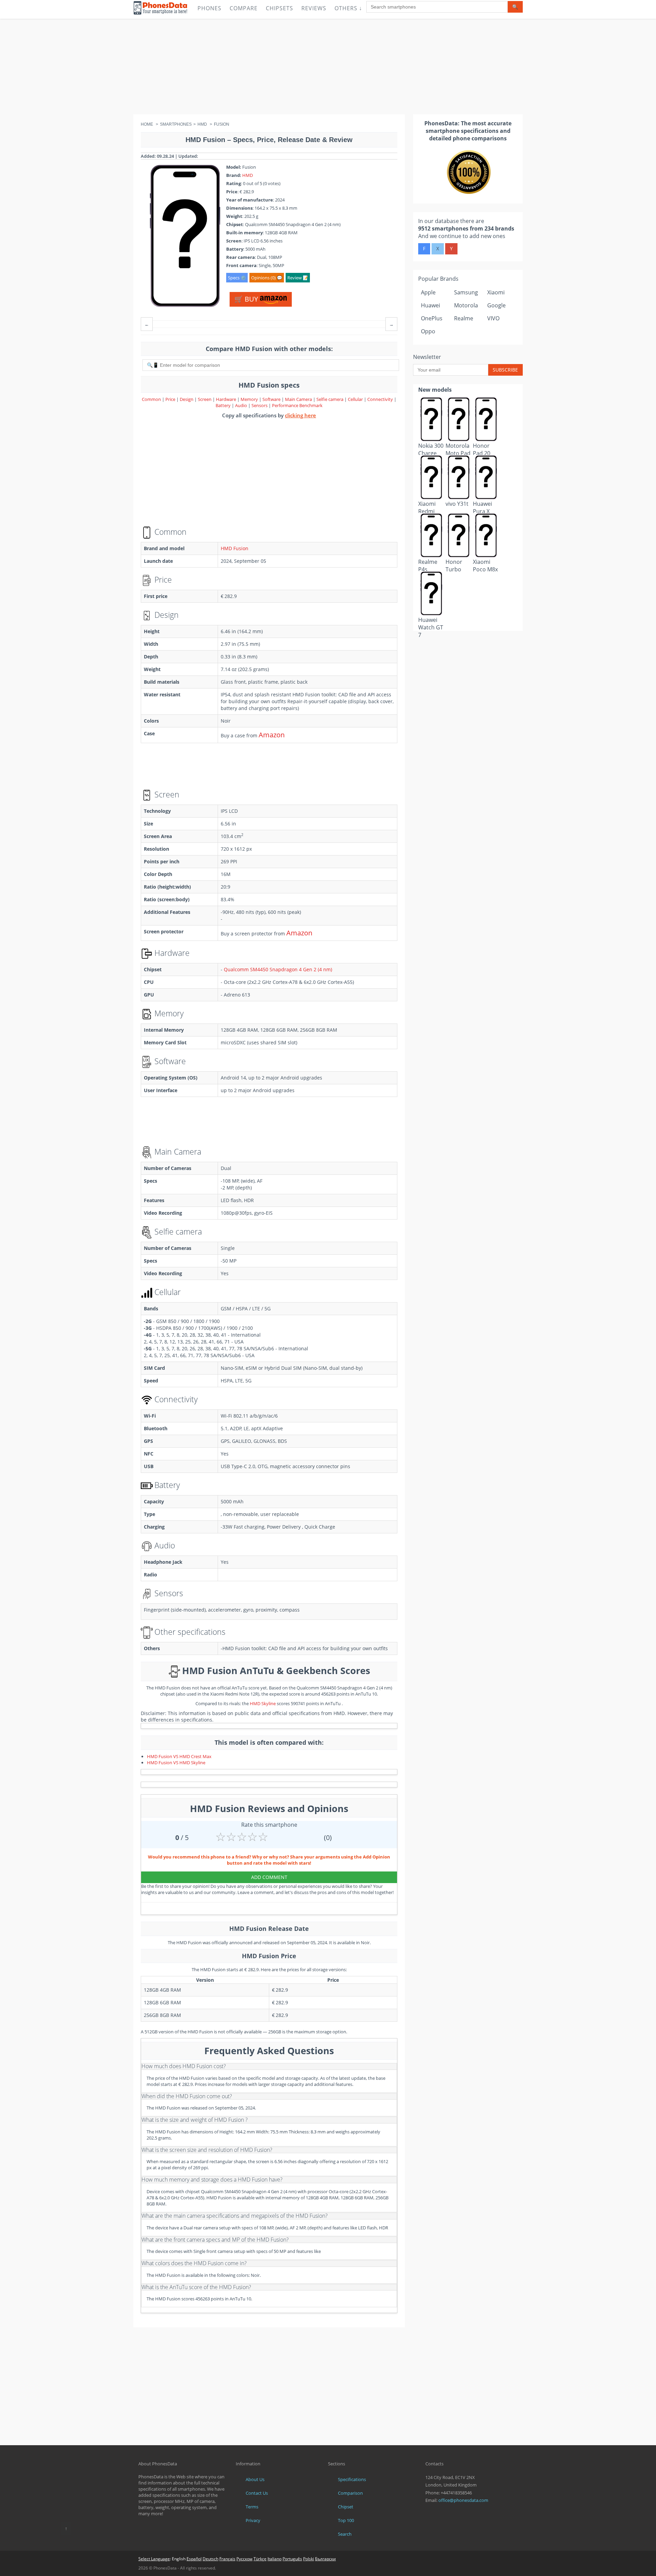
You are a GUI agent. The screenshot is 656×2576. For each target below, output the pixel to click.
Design (187, 399)
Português (292, 2559)
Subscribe (505, 370)
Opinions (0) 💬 (267, 278)
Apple (428, 292)
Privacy (253, 2520)
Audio (242, 405)
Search (345, 2534)
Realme (464, 318)
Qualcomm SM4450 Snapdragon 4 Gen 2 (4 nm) (278, 969)
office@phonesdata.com (463, 2500)
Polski (309, 2559)
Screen (205, 399)
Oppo (428, 331)
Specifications (352, 2479)
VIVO (493, 318)
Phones (209, 8)
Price (171, 399)
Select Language (154, 2559)
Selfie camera (330, 399)
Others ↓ (348, 8)
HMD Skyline (263, 1703)
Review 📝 (298, 278)
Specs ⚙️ (237, 278)
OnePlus (432, 318)
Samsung (466, 292)
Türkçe (260, 2559)
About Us (255, 2479)
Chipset (346, 2507)
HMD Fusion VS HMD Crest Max (179, 1756)
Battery (224, 405)
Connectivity (381, 399)
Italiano (275, 2559)
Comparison (350, 2493)
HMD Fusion (235, 548)
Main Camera (298, 399)
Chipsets (279, 8)
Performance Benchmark (297, 405)
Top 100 (346, 2520)
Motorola (466, 305)
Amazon (272, 735)
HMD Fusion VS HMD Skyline (176, 1763)
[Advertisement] (328, 67)
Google (496, 305)
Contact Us (257, 2493)
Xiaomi (496, 292)
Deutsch (210, 2559)
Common (151, 399)
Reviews (314, 8)
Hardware (227, 399)
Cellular (356, 399)
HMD (248, 175)
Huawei (430, 305)
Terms (252, 2507)
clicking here (300, 415)
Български (325, 2559)
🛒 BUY (247, 299)
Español (194, 2559)
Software (272, 399)
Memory (250, 399)
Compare (244, 8)
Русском (244, 2559)
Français (227, 2559)
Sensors (260, 405)
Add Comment (269, 1877)
